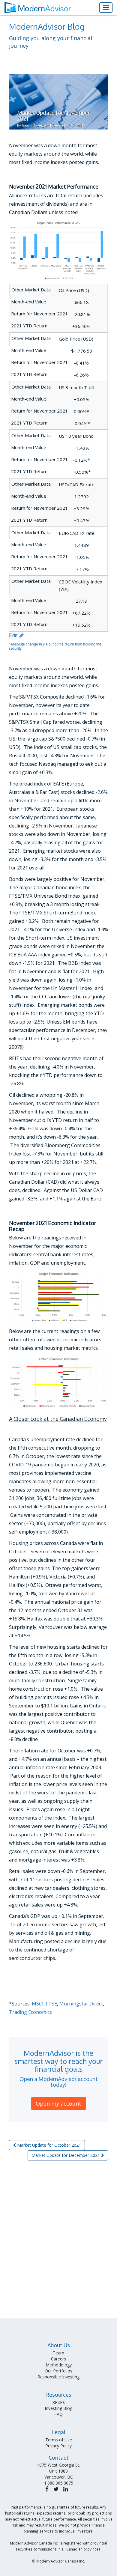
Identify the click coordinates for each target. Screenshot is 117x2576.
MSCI (38, 2004)
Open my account (58, 2103)
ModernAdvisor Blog (47, 26)
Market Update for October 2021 (48, 2145)
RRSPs (58, 2402)
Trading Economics (30, 2012)
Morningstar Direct (81, 2004)
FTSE (51, 2004)
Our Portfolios (58, 2371)
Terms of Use (59, 2440)
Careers (58, 2359)
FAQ (58, 2414)
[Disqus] (58, 2242)
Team (58, 2353)
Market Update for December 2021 (66, 2155)
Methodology (59, 2365)
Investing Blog (58, 2408)
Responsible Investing (58, 2377)
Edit (14, 635)
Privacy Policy (58, 2446)
